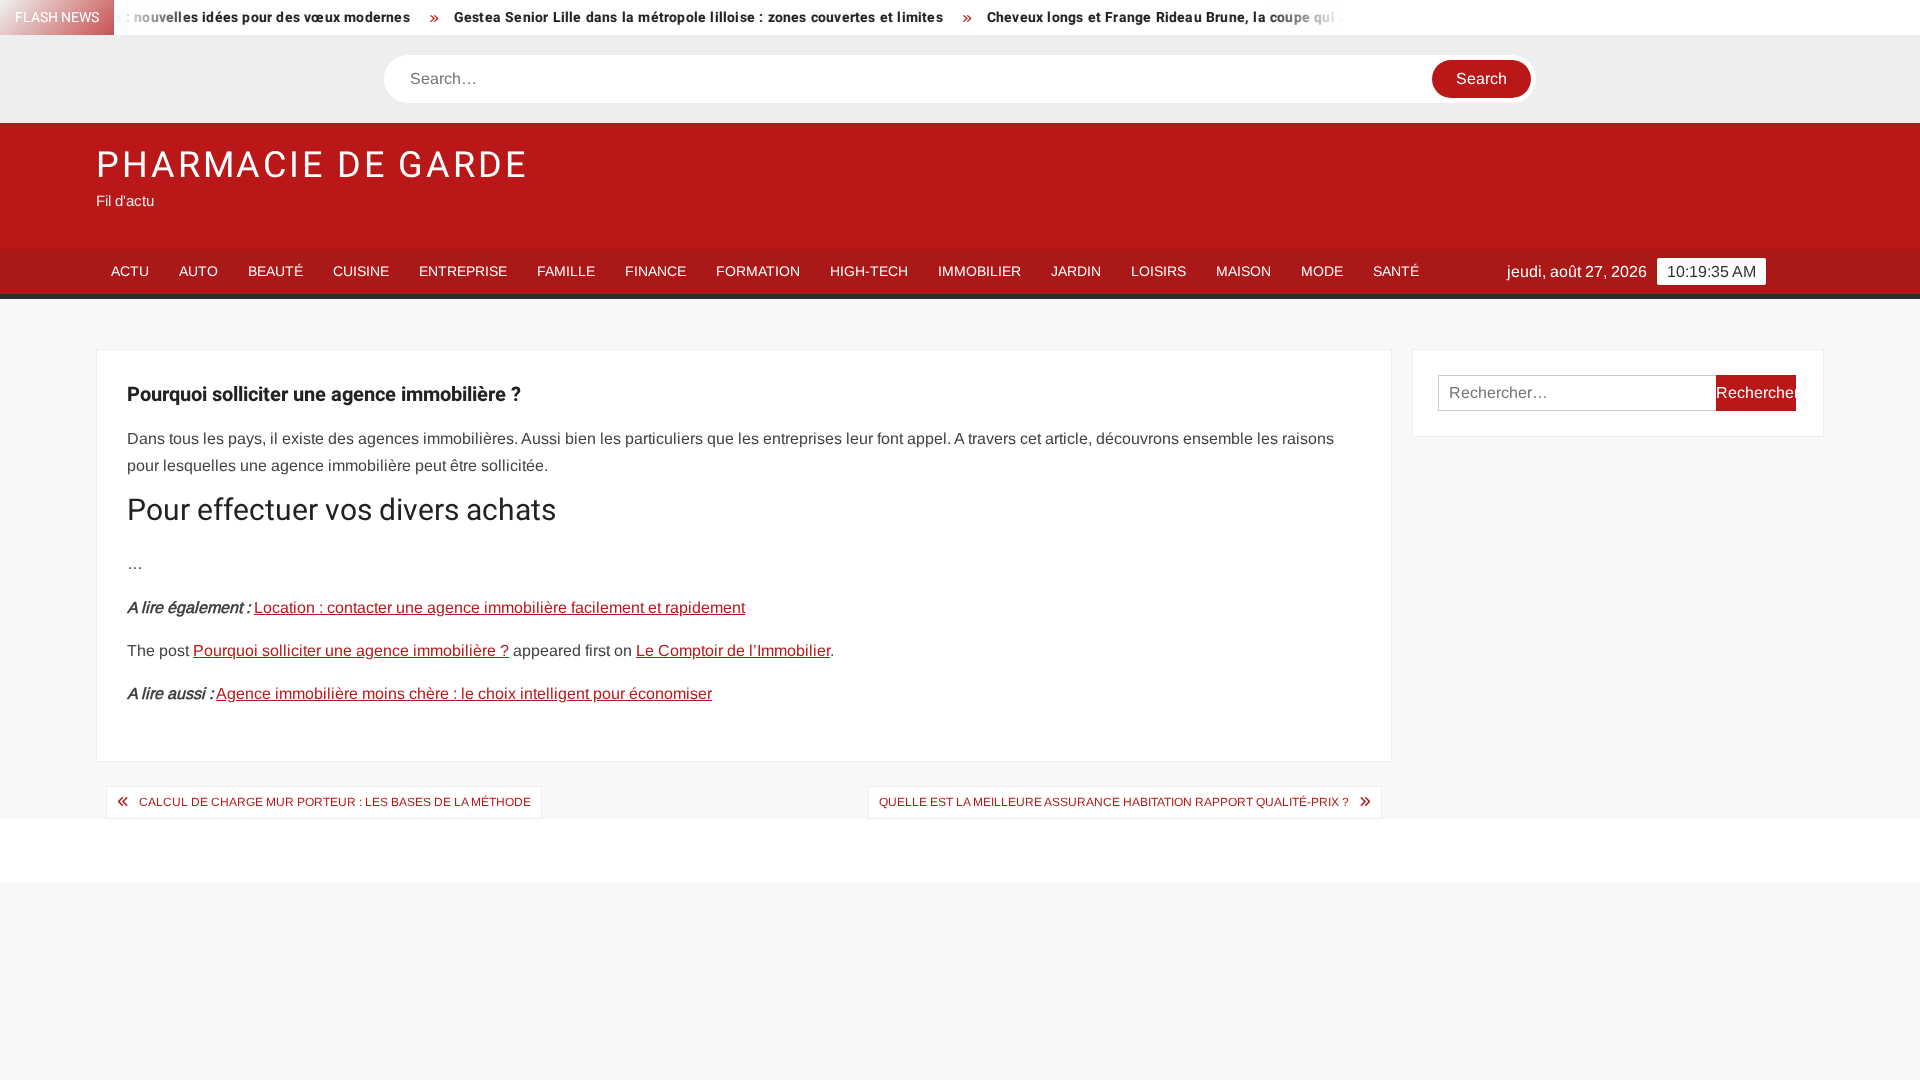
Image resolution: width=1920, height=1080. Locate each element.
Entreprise (463, 271)
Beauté (275, 271)
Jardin (1076, 271)
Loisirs (1158, 271)
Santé (1396, 271)
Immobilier (979, 271)
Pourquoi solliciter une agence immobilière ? (351, 650)
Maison (1243, 271)
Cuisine (361, 271)
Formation (758, 271)
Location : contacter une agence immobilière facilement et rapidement (499, 607)
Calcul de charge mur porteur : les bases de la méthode (335, 802)
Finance (655, 271)
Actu (130, 271)
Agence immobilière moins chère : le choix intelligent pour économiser (464, 693)
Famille (566, 271)
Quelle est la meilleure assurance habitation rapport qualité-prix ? (1114, 802)
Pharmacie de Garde (312, 165)
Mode (1322, 271)
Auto (198, 271)
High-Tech (869, 271)
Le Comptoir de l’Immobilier (733, 650)
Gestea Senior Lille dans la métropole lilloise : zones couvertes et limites (672, 17)
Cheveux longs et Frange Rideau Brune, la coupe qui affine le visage (1188, 17)
